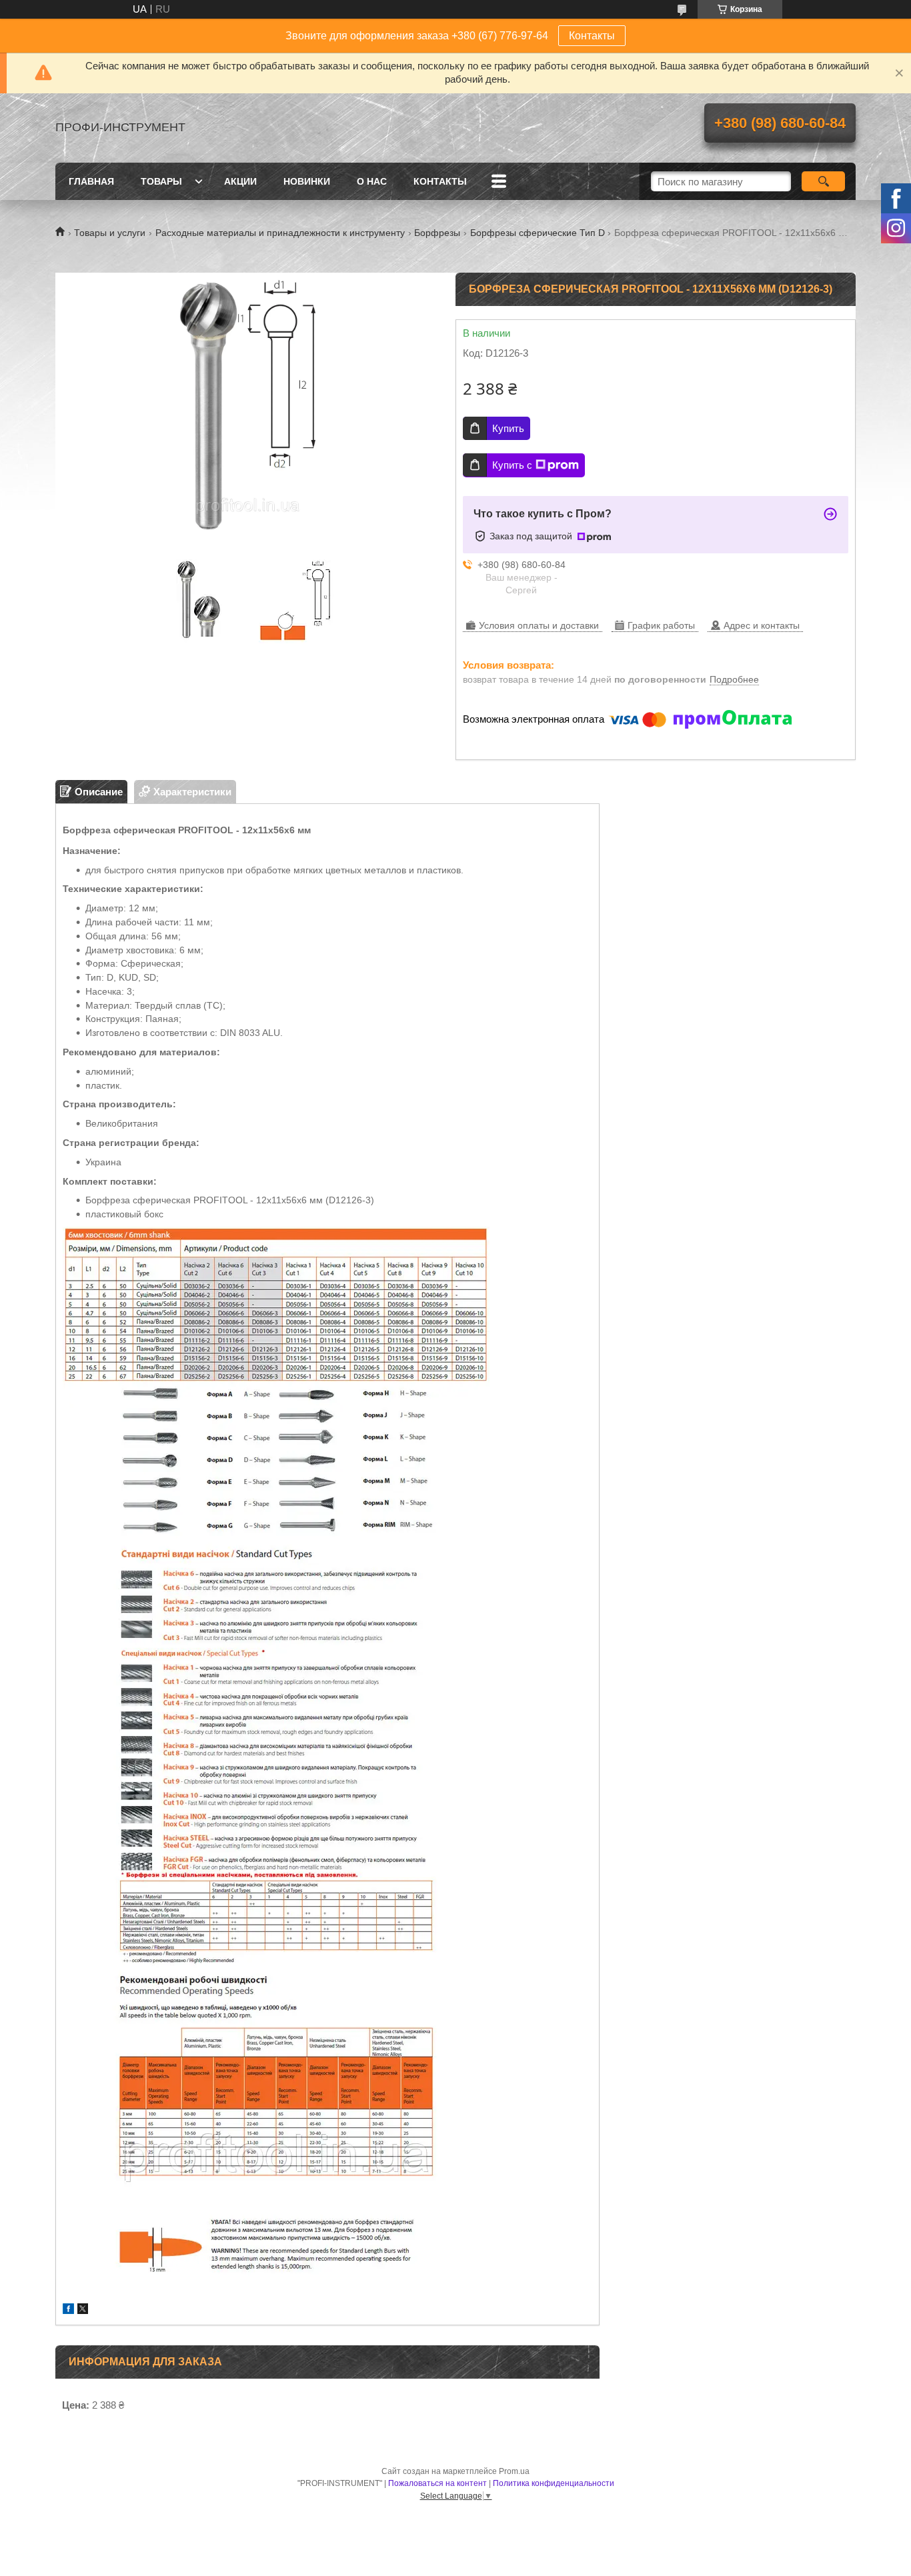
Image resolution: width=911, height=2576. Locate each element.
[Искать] (823, 181)
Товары (161, 181)
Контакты (592, 36)
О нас (372, 181)
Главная (91, 181)
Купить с (512, 465)
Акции (240, 181)
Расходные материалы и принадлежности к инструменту (280, 233)
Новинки (307, 181)
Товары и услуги (110, 233)
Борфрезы (437, 233)
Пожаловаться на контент (437, 2483)
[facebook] (68, 2310)
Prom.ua (514, 2471)
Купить (508, 428)
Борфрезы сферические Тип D (538, 233)
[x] (83, 2310)
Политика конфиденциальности (554, 2483)
